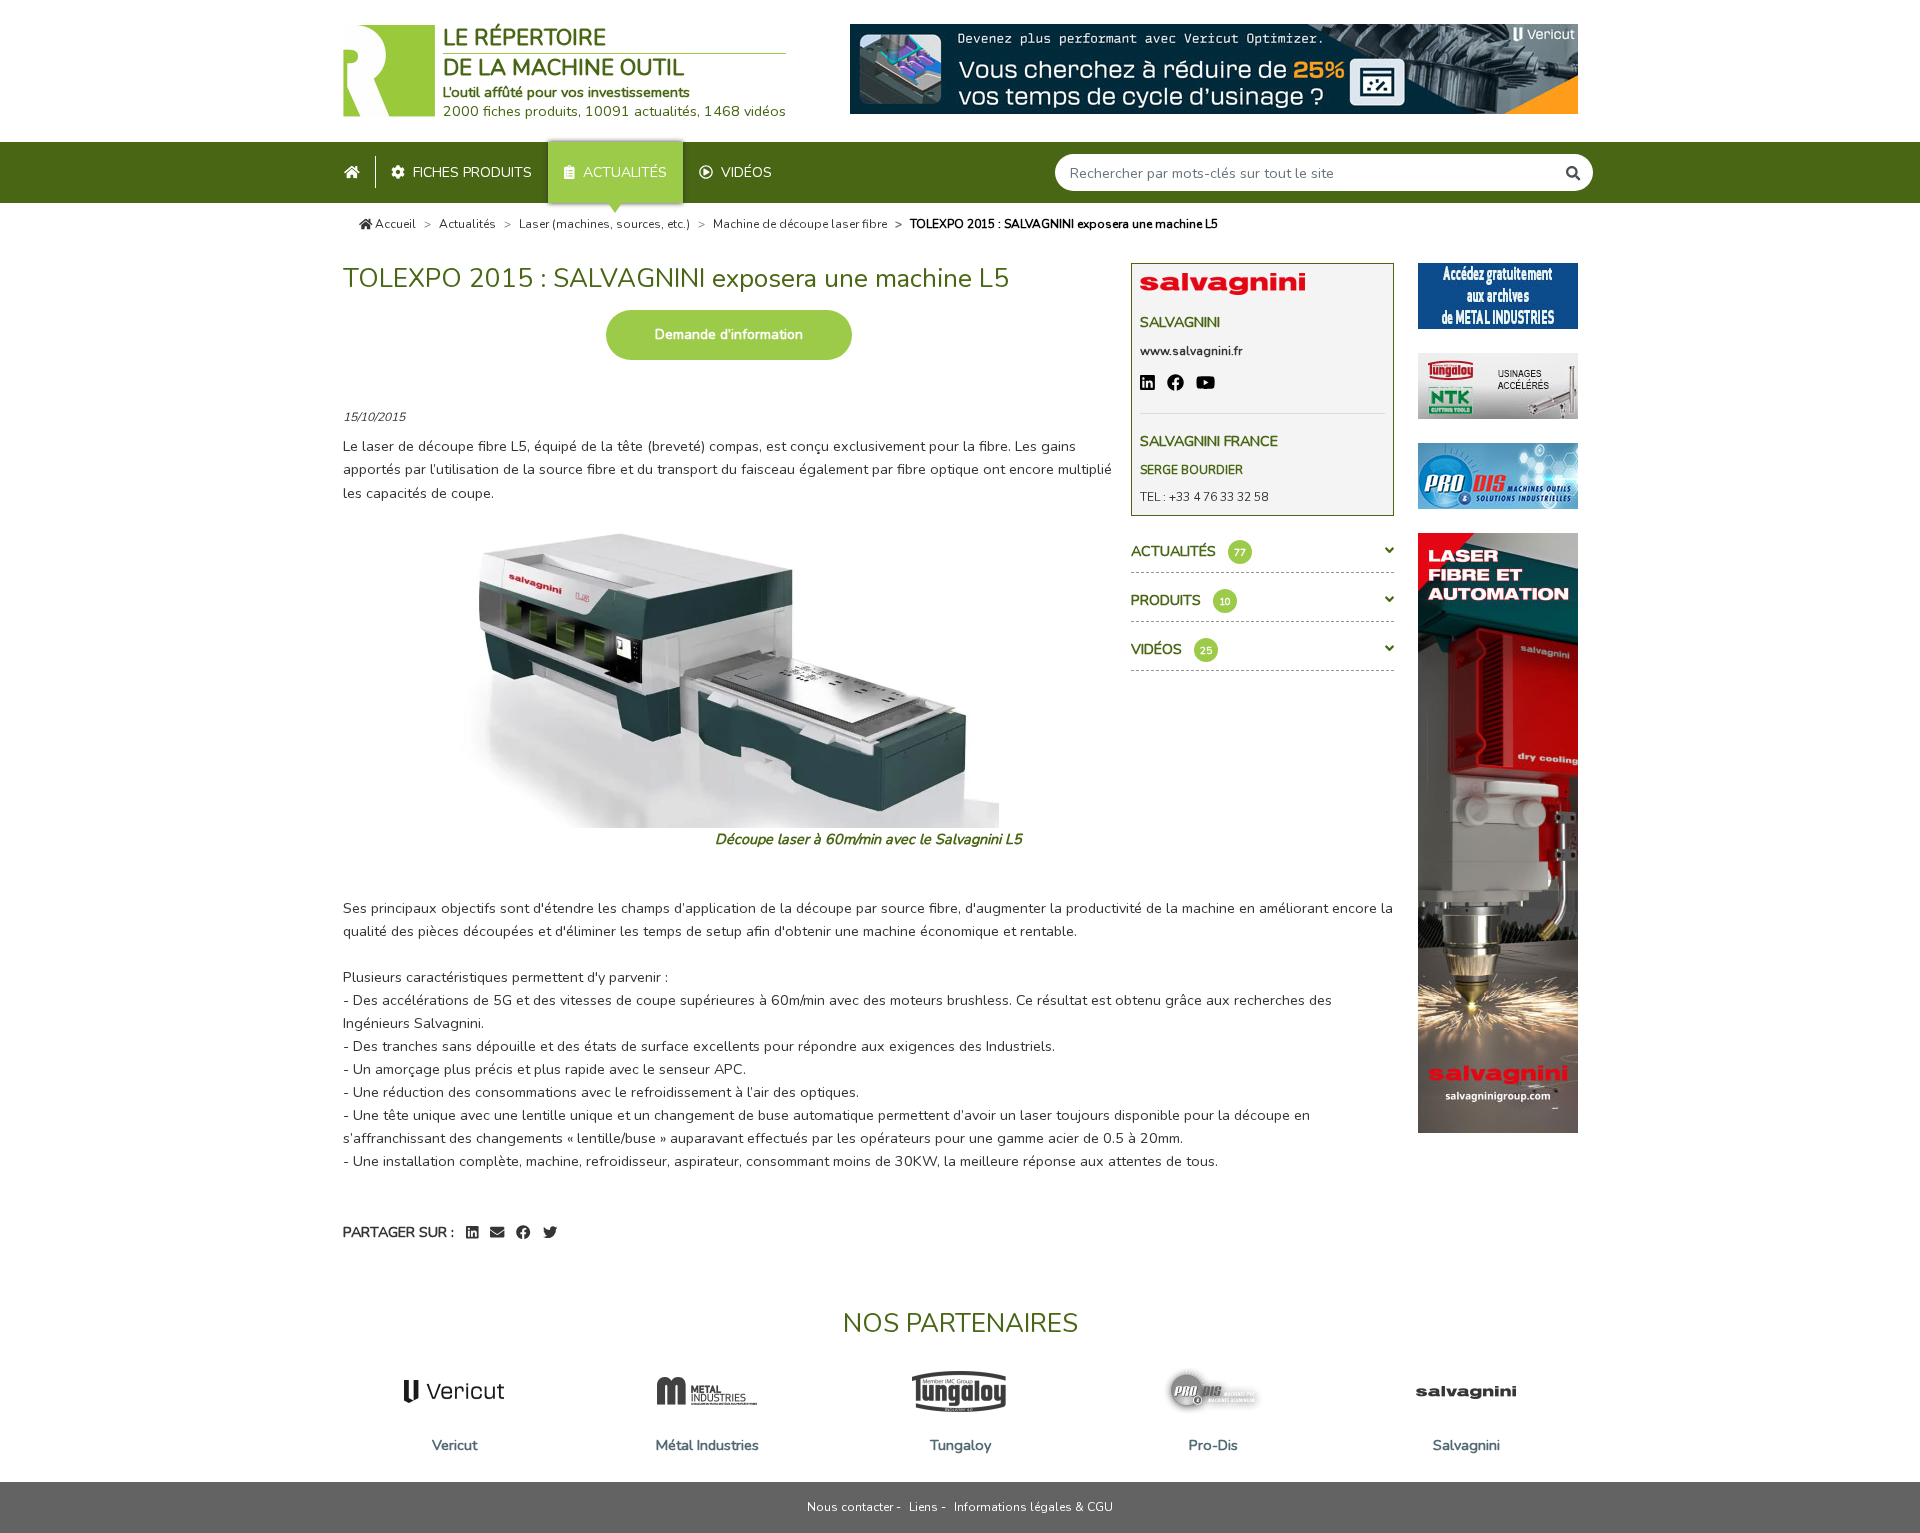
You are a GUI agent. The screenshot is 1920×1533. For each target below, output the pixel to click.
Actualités (625, 172)
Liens (923, 1507)
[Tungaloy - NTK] (1498, 384)
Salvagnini (1180, 322)
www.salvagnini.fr (1191, 351)
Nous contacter (850, 1507)
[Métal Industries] (1498, 294)
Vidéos (746, 172)
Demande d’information (729, 334)
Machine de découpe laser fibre (800, 224)
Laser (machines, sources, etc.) (604, 224)
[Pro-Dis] (1498, 474)
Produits (1181, 600)
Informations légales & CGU (1033, 1507)
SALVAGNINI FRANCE (1209, 441)
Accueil (394, 224)
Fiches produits (472, 172)
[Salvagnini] (1498, 831)
